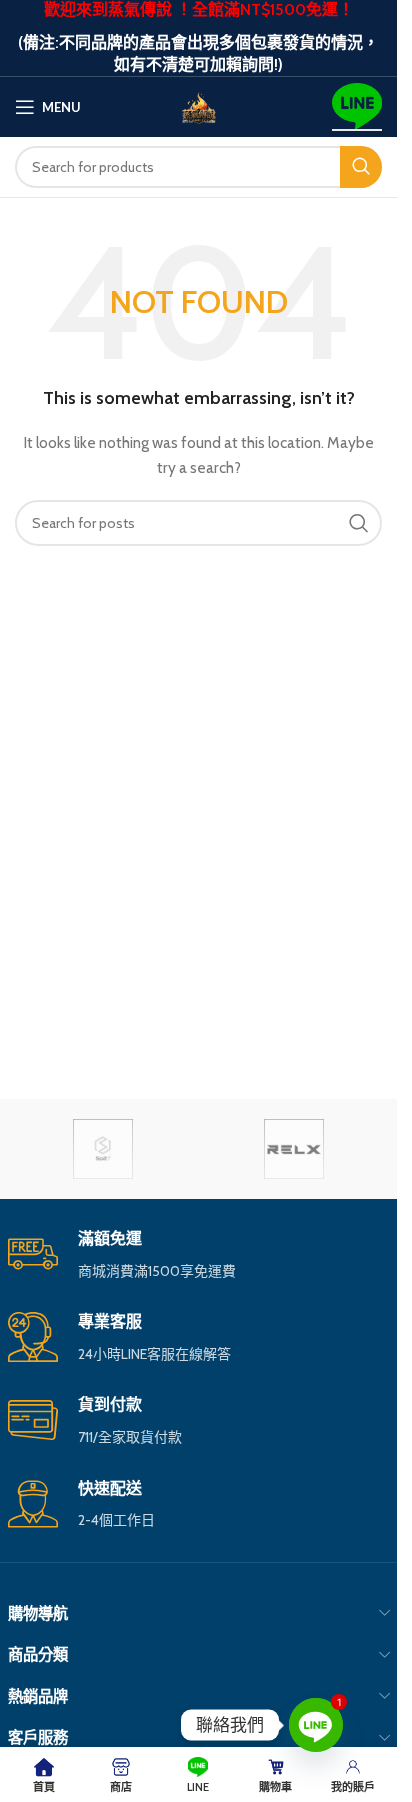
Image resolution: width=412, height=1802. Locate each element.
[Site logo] (199, 105)
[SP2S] (103, 1149)
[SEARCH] (361, 167)
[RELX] (294, 1149)
